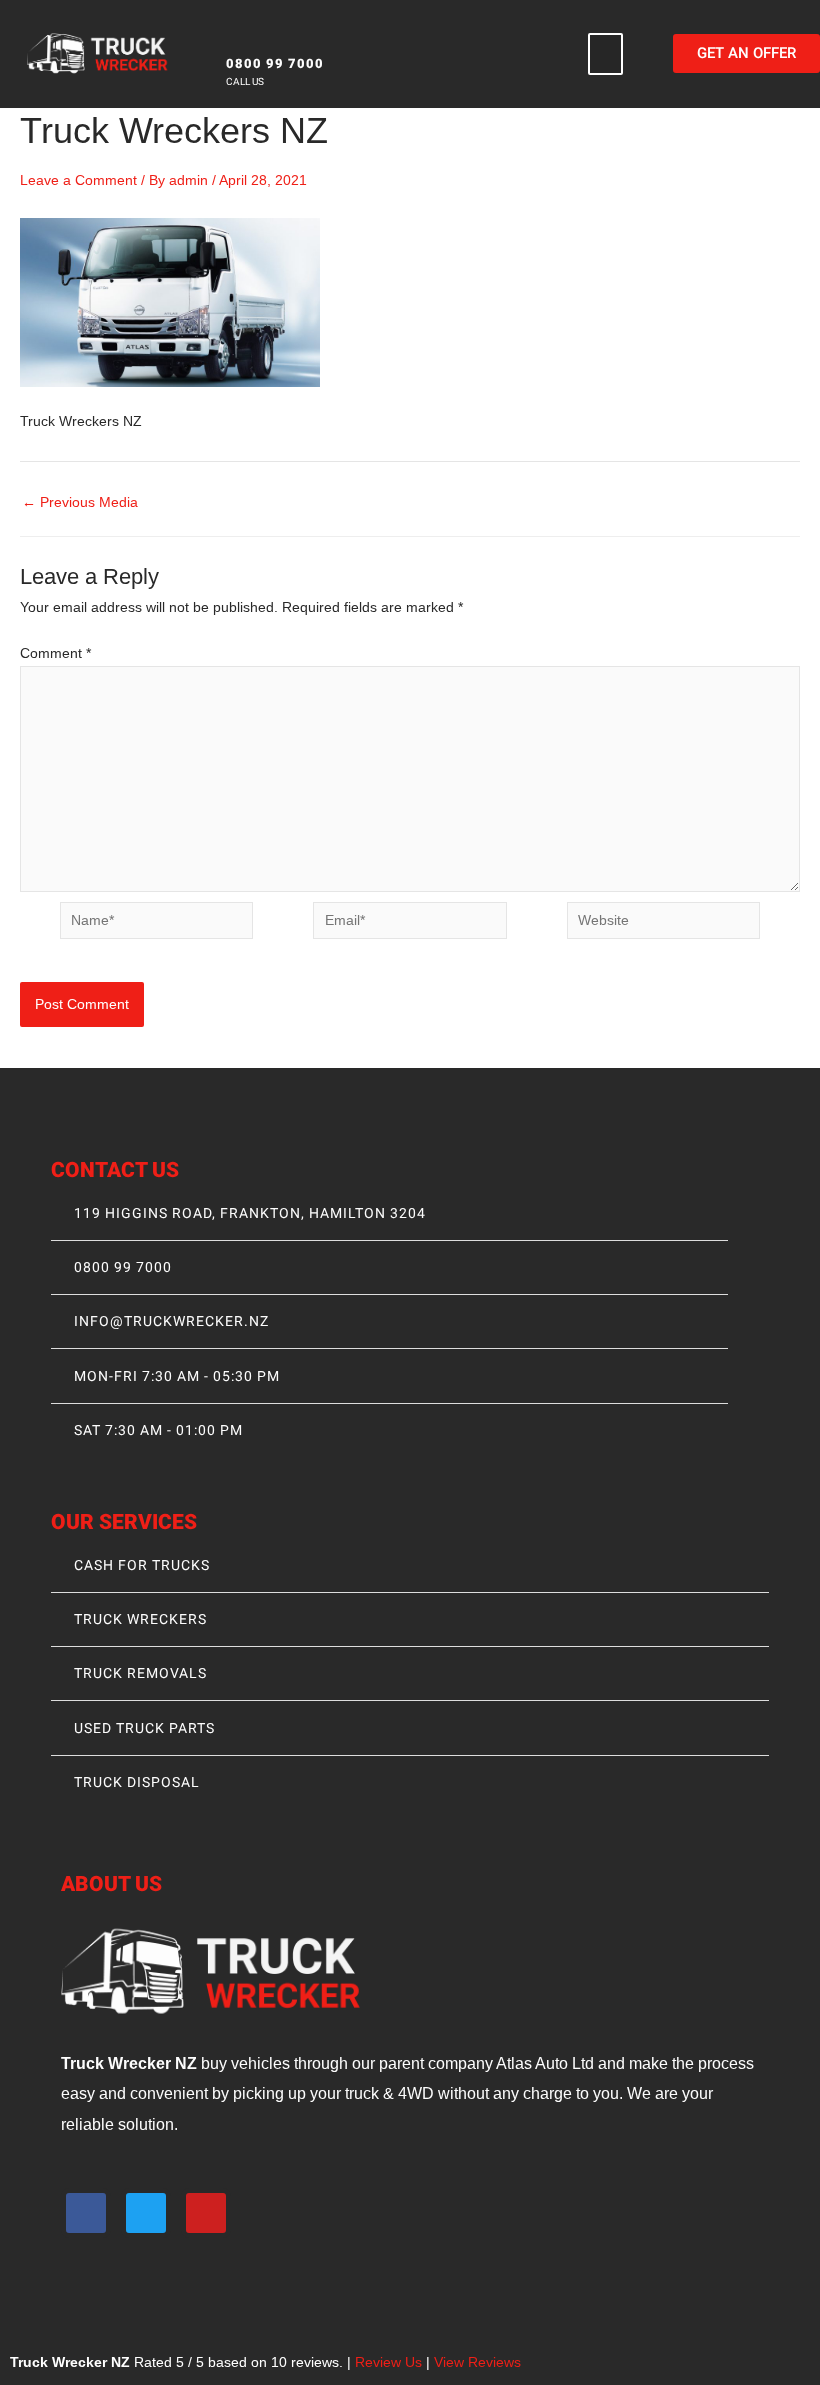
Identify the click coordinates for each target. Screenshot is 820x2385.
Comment (55, 653)
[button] (606, 54)
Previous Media (80, 503)
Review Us (388, 2362)
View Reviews (477, 2362)
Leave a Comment (78, 180)
